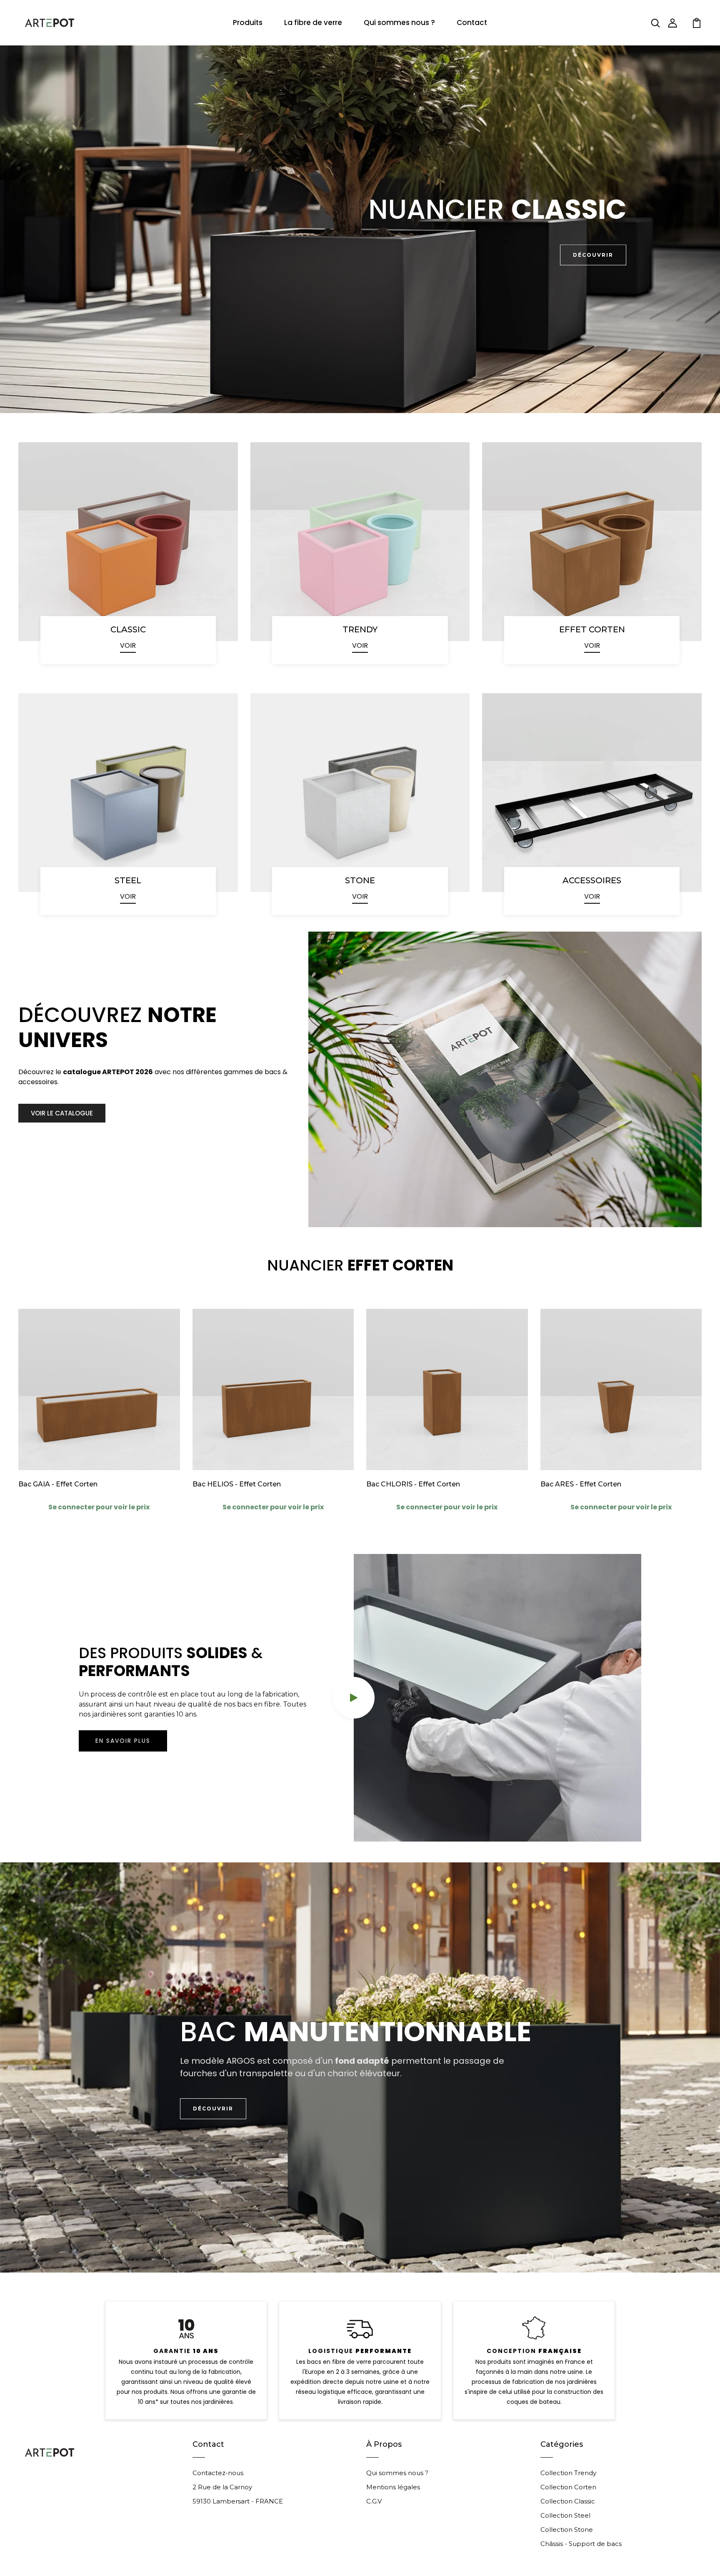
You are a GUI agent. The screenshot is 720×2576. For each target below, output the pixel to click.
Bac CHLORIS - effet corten (413, 1484)
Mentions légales (393, 2487)
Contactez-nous (218, 2473)
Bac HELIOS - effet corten (237, 1484)
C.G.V (374, 2501)
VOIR (128, 645)
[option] (360, 229)
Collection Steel (565, 2515)
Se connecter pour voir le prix (99, 1507)
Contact (472, 23)
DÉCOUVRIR (593, 255)
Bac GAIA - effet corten (58, 1484)
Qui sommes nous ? (399, 23)
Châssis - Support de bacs (581, 2544)
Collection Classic (568, 2501)
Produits (248, 23)
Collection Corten (568, 2487)
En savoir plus (123, 1741)
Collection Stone (567, 2530)
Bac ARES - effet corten (581, 1484)
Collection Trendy (568, 2473)
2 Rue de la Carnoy (222, 2487)
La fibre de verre (313, 23)
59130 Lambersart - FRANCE (238, 2501)
